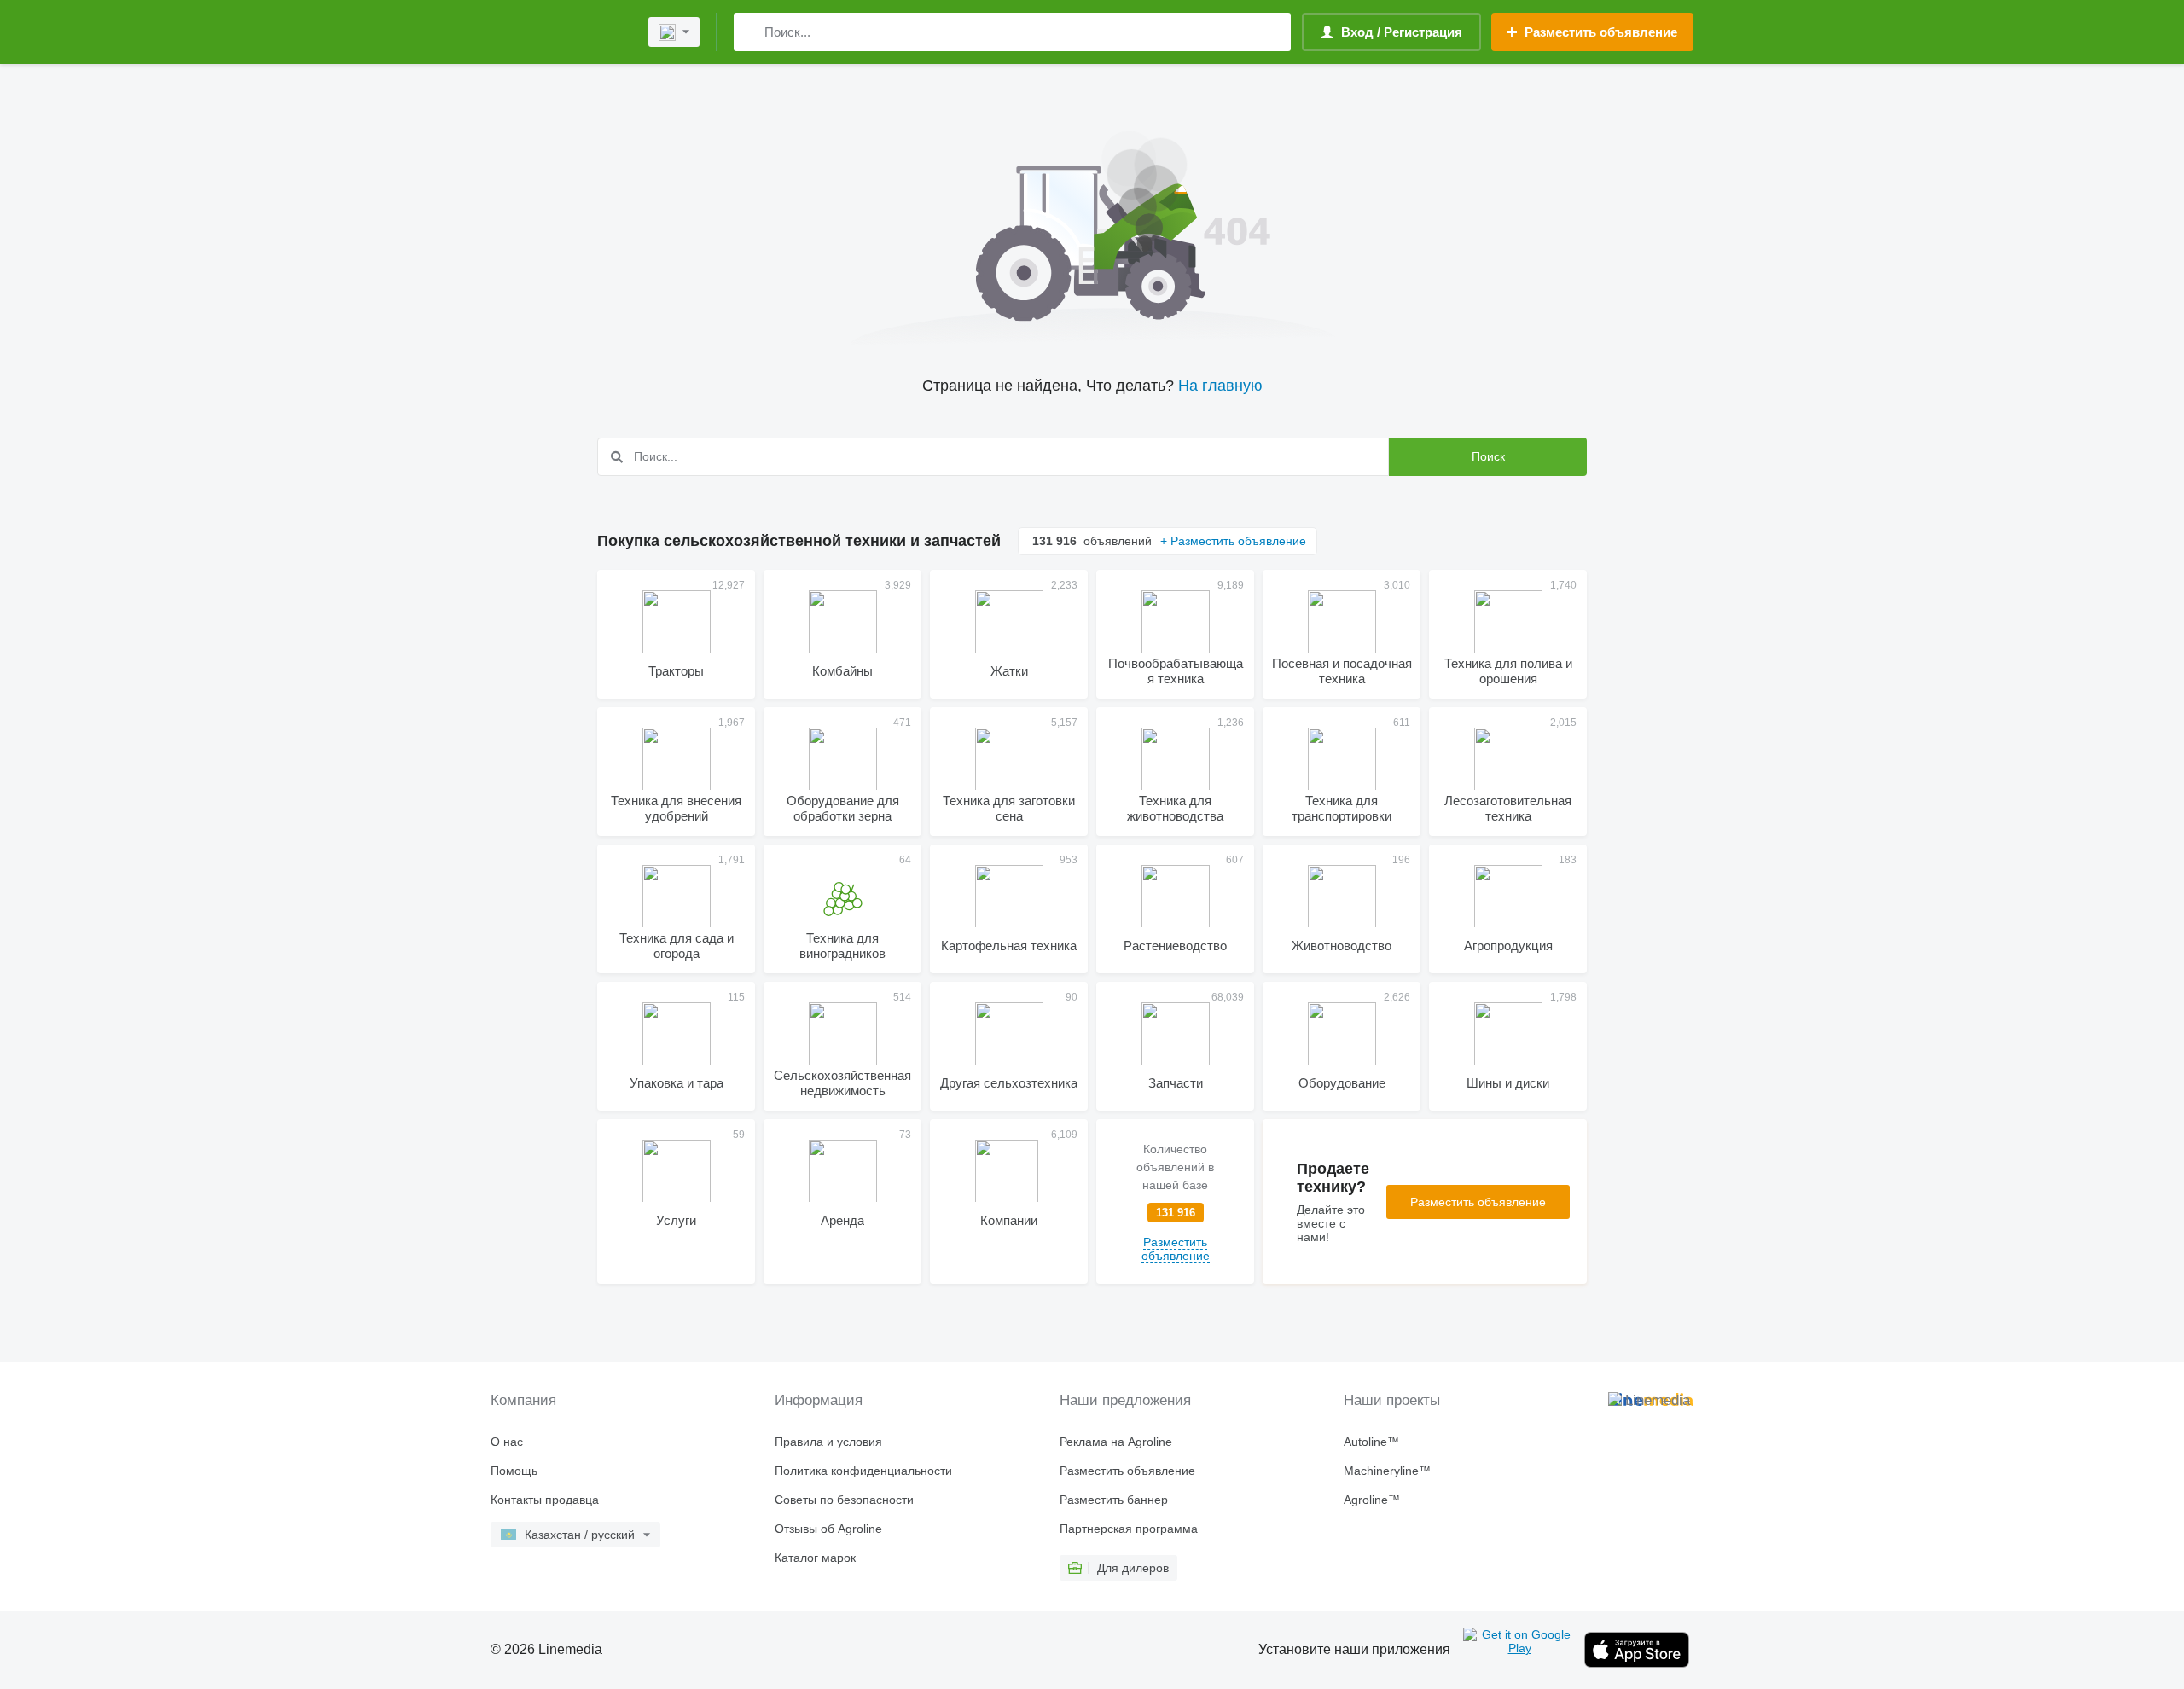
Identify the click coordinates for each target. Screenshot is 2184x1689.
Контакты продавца (545, 1500)
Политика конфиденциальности (863, 1471)
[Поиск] (750, 32)
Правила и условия (828, 1442)
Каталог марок (815, 1558)
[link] (1175, 1201)
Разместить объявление (1478, 1202)
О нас (507, 1442)
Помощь (514, 1471)
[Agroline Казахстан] (559, 32)
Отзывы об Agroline (828, 1529)
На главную (1220, 386)
